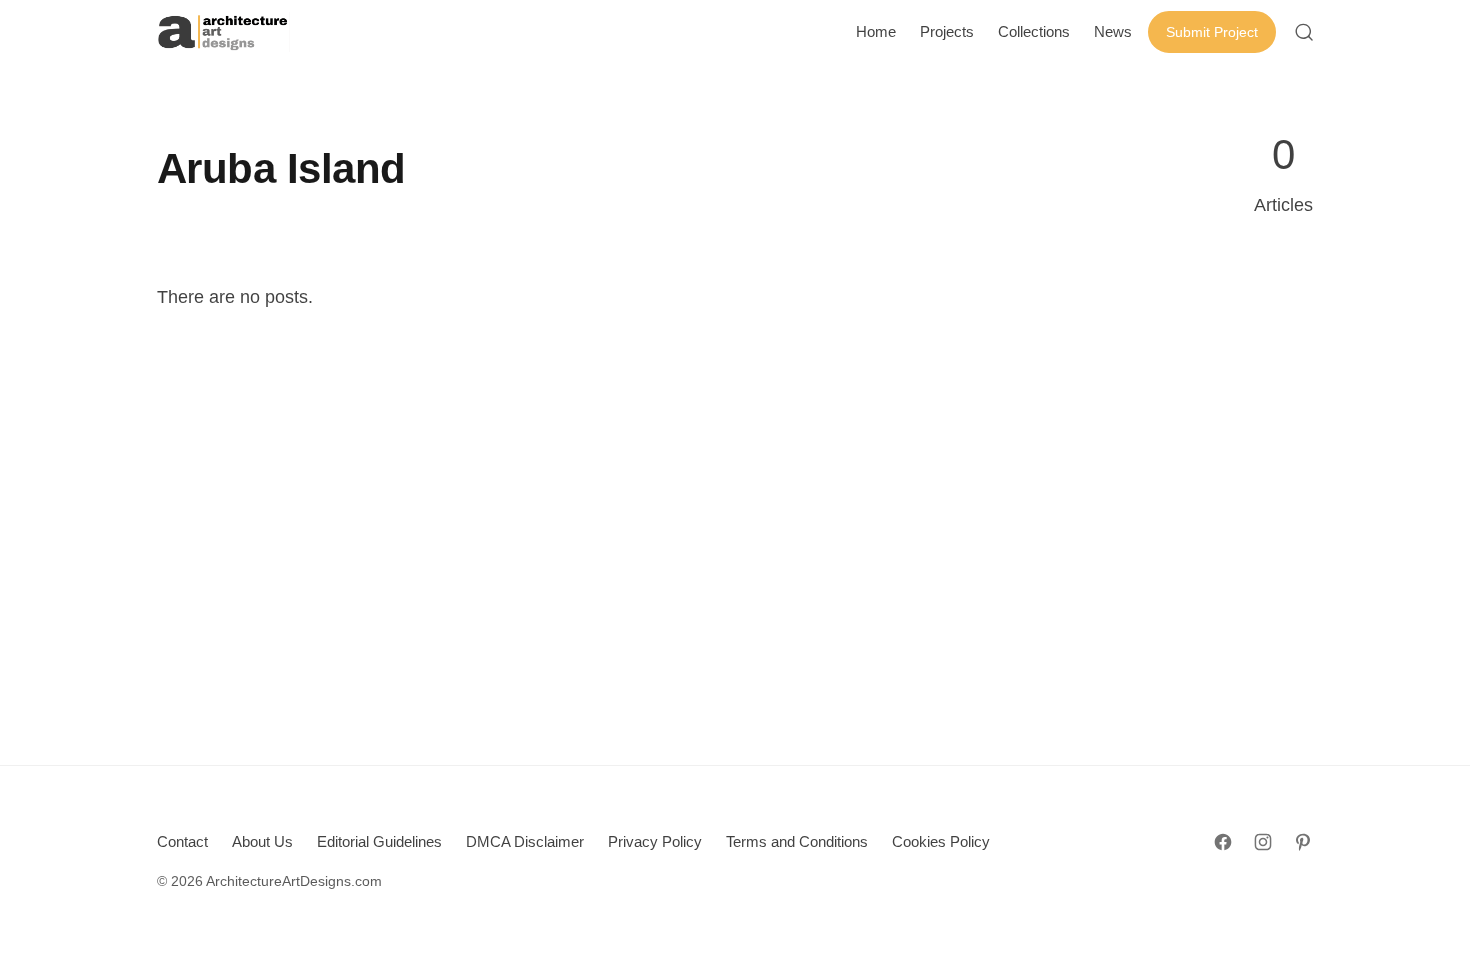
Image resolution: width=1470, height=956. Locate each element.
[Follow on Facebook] (1223, 842)
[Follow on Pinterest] (1303, 842)
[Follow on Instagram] (1263, 842)
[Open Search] (1304, 32)
